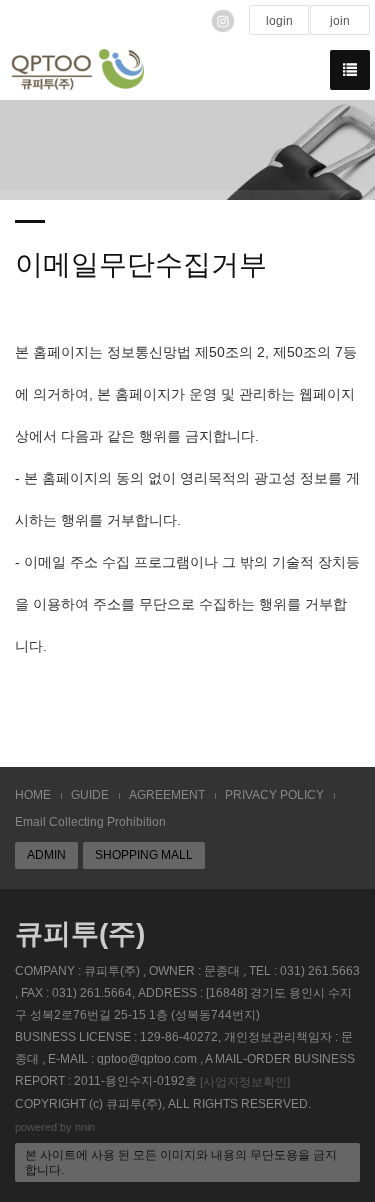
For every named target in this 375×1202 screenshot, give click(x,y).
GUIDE (90, 795)
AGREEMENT (167, 795)
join (340, 21)
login (279, 21)
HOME (33, 795)
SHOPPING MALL (144, 855)
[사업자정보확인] (245, 1082)
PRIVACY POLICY (274, 795)
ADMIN (46, 855)
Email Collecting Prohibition (90, 822)
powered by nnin (55, 1127)
